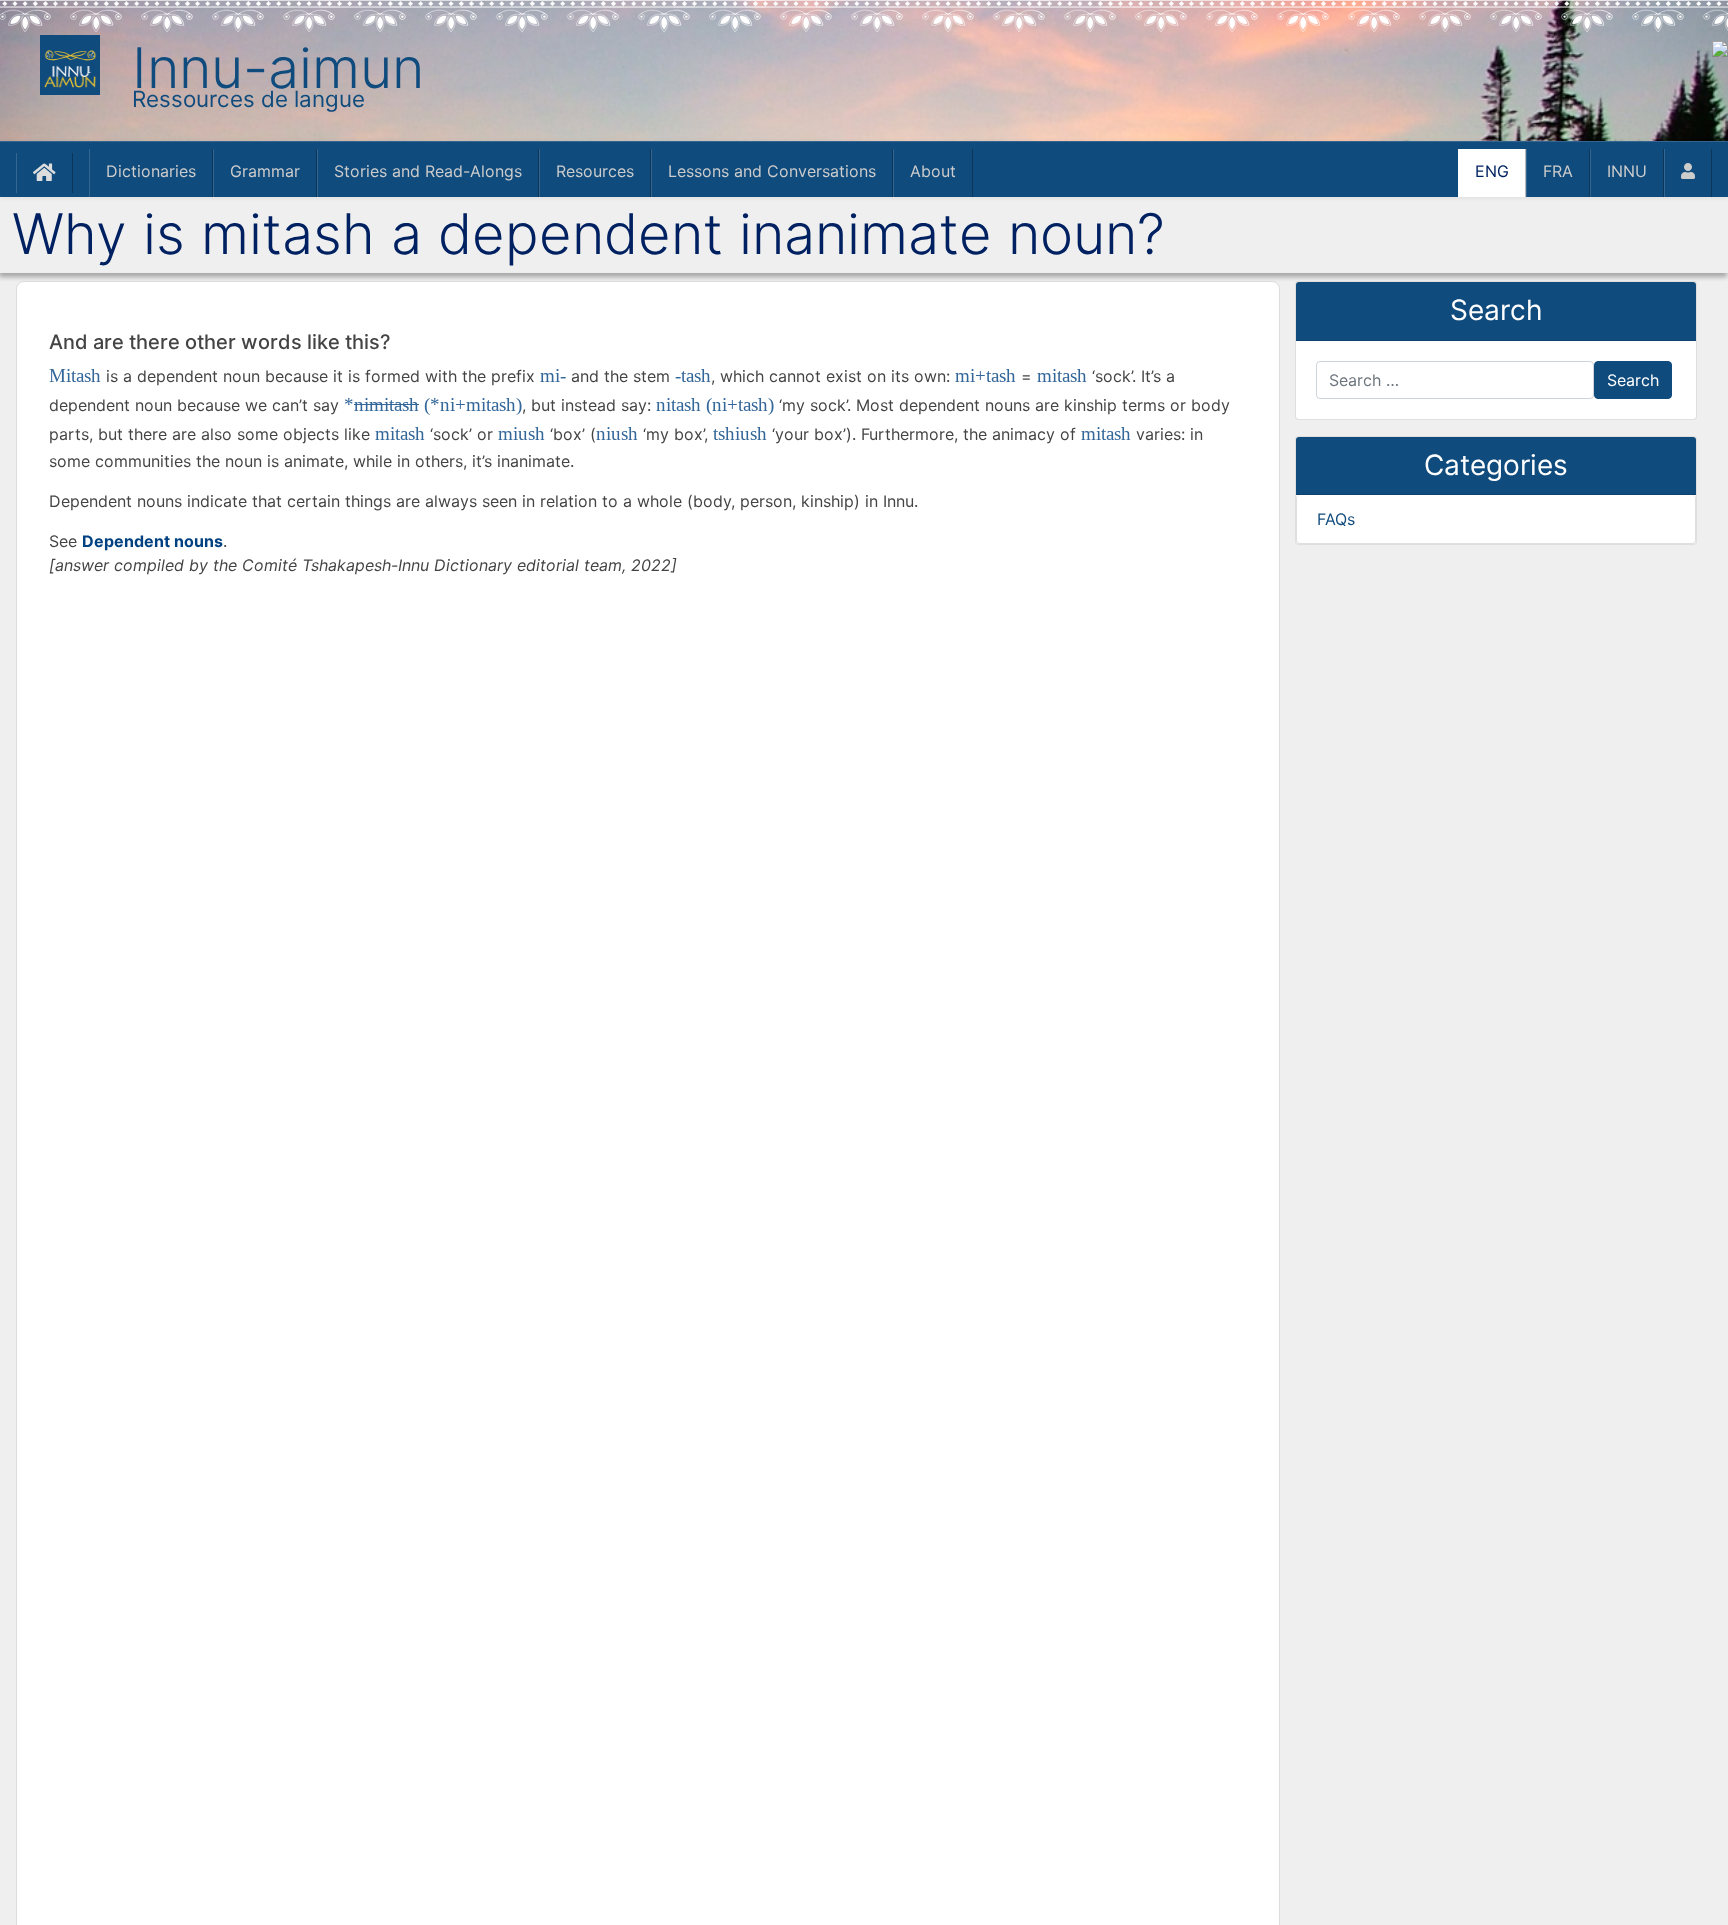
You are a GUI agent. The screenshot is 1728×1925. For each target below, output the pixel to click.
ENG (1492, 171)
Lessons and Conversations (772, 171)
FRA (1558, 171)
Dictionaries (151, 171)
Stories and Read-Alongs (428, 171)
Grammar (265, 171)
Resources (595, 171)
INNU (1627, 171)
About (933, 171)
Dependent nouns (152, 541)
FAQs (1336, 519)
